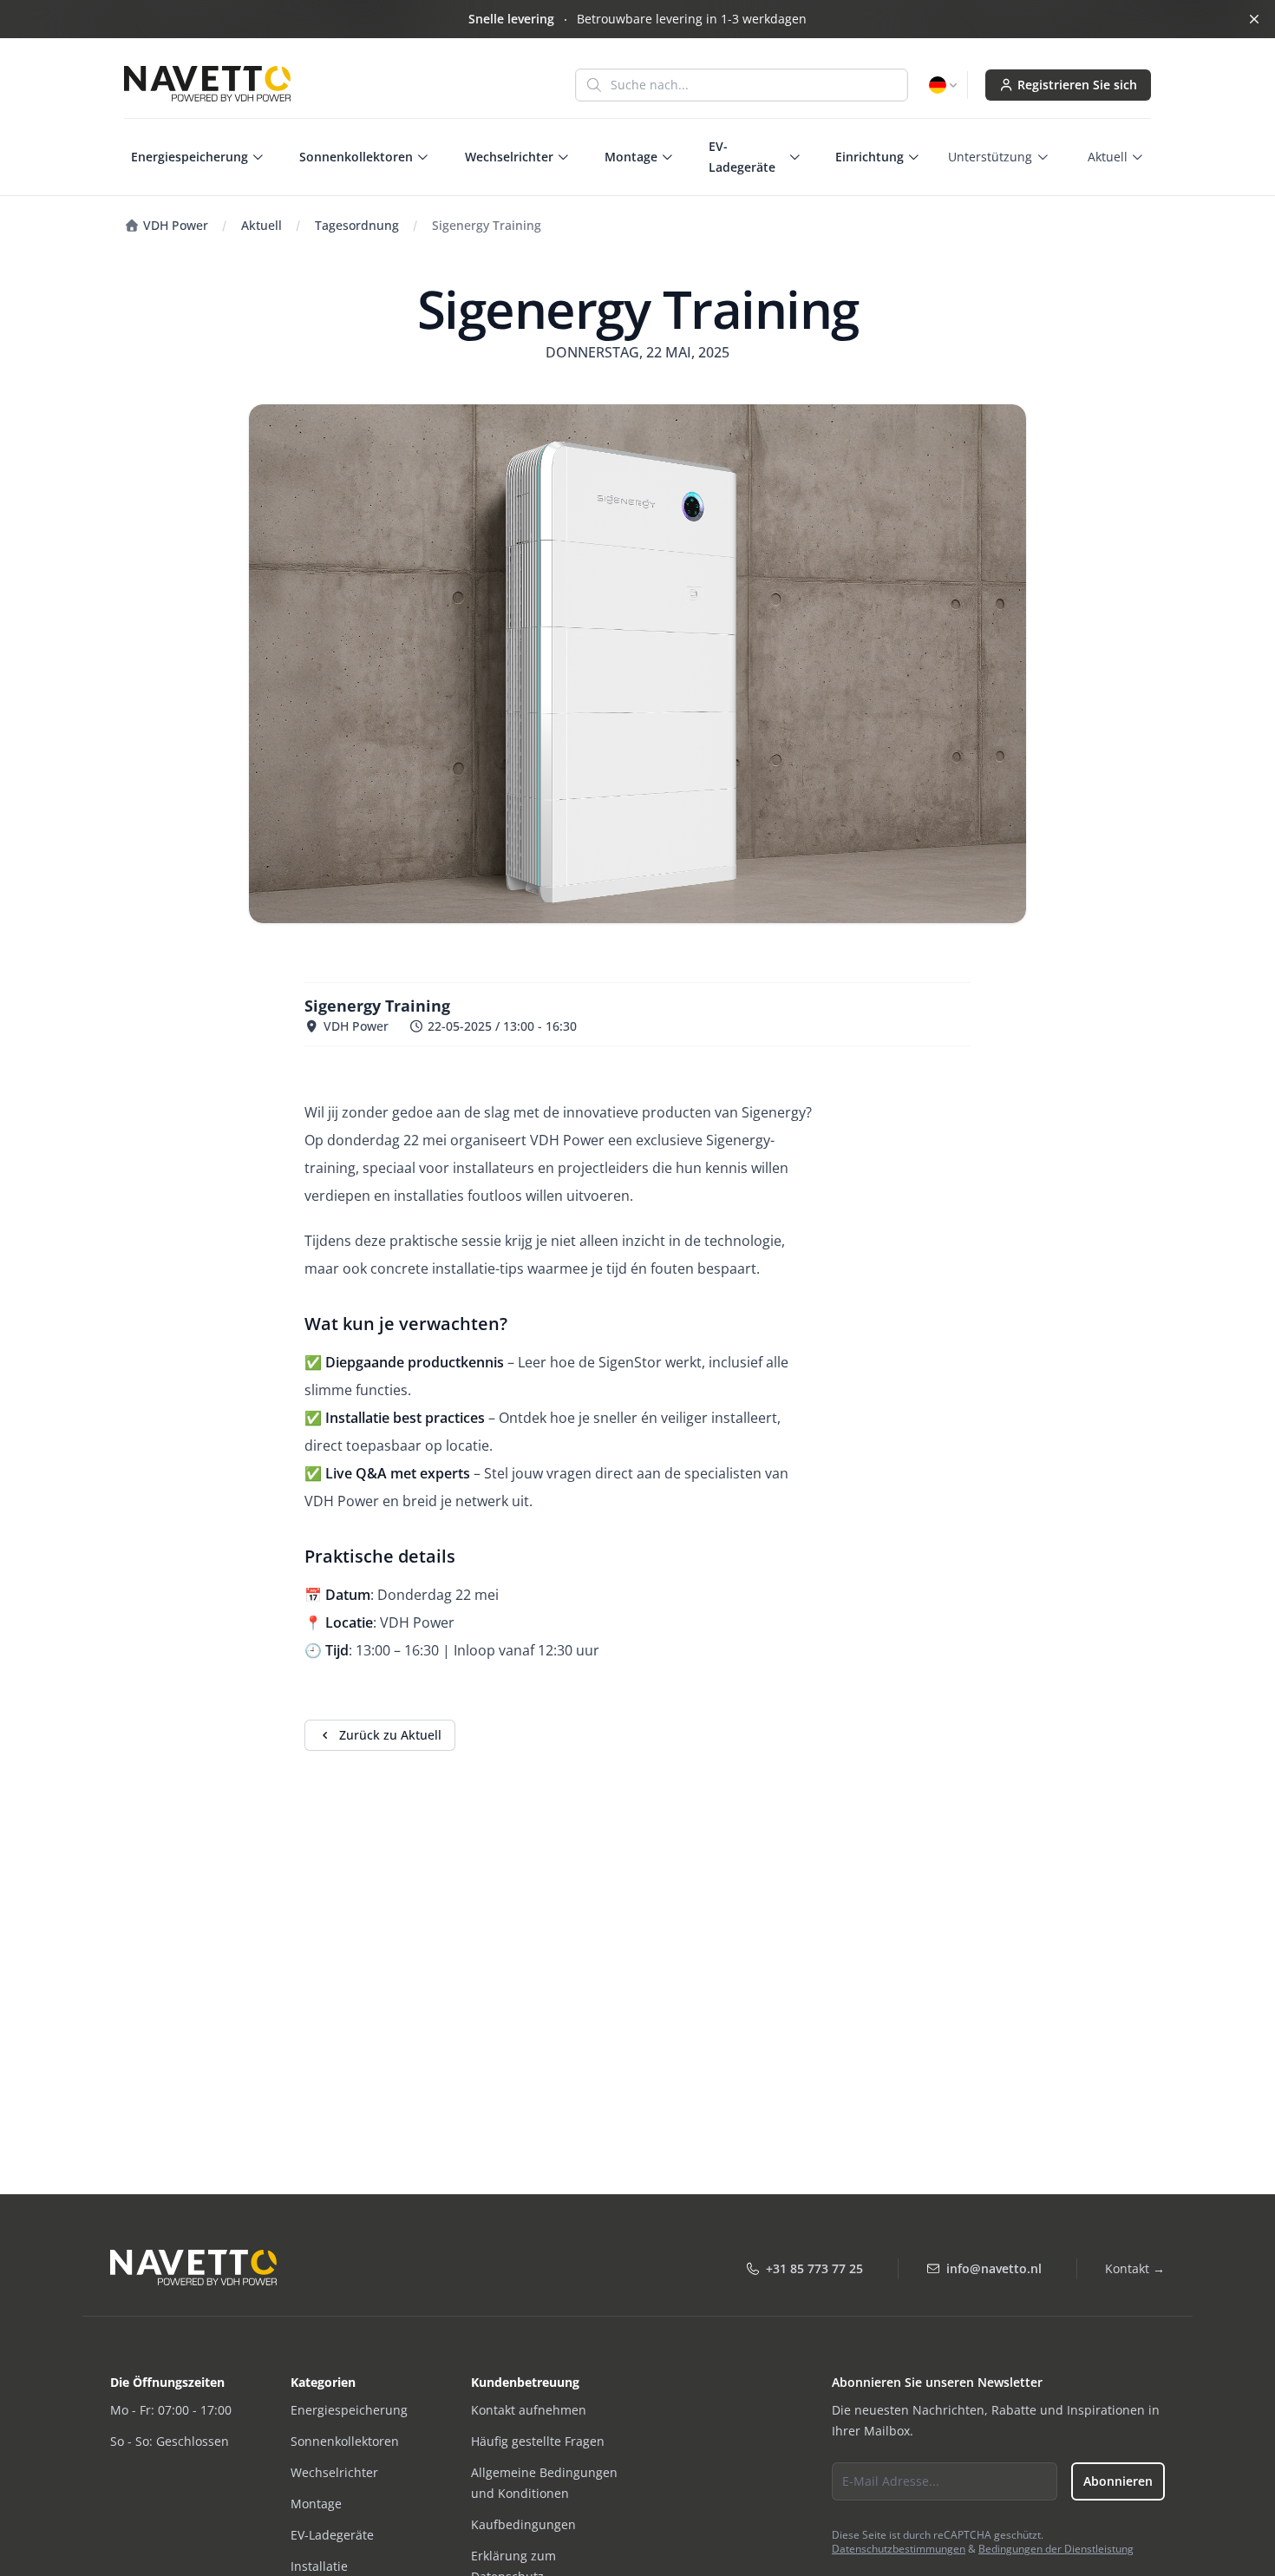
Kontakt (1135, 2268)
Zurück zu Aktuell (390, 1735)
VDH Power (174, 225)
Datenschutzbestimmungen (899, 2549)
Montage (316, 2504)
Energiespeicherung (349, 2410)
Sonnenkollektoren (345, 2441)
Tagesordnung (357, 225)
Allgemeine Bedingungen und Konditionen (544, 2483)
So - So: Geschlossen (170, 2441)
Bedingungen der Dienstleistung (1056, 2549)
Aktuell (262, 225)
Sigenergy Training (487, 225)
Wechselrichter (334, 2472)
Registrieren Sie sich (1077, 85)
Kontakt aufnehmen (529, 2410)
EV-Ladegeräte (332, 2535)
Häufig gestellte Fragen (538, 2441)
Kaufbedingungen (523, 2524)
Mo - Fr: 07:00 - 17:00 (171, 2410)
